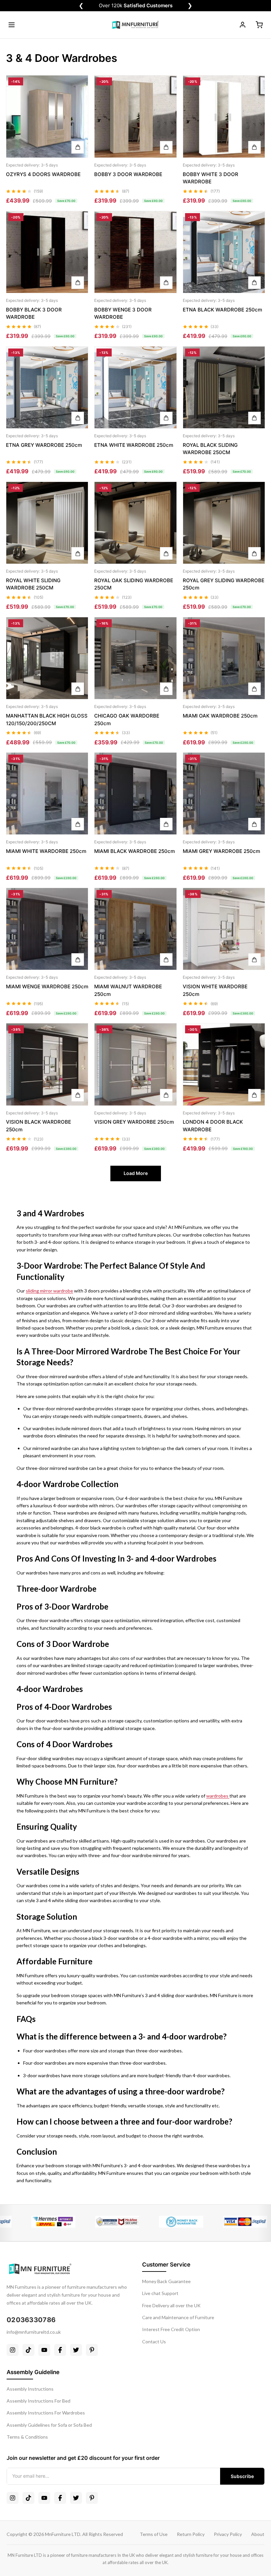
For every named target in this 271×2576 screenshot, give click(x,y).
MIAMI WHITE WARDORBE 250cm (46, 851)
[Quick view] (78, 83)
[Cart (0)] (259, 25)
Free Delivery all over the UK (171, 2305)
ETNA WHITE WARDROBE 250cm (134, 445)
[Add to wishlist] (78, 98)
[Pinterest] (92, 2350)
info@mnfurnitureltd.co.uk (34, 2332)
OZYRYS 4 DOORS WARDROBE (43, 174)
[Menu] (12, 25)
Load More (136, 1173)
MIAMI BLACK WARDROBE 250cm (135, 851)
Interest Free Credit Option (171, 2329)
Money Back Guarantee (166, 2281)
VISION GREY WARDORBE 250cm (134, 1122)
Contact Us (154, 2342)
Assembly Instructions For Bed (39, 2401)
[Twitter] (76, 2350)
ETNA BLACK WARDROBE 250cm (222, 310)
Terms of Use (154, 2534)
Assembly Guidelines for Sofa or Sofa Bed (49, 2425)
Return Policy (191, 2534)
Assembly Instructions (30, 2389)
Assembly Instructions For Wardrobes (46, 2413)
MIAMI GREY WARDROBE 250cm (221, 851)
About (258, 2534)
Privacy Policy (228, 2534)
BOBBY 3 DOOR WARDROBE (128, 174)
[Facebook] (60, 2350)
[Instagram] (13, 2350)
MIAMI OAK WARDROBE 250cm (220, 716)
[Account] (243, 25)
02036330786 (31, 2320)
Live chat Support (160, 2293)
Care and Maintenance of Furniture (178, 2317)
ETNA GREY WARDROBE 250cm (44, 445)
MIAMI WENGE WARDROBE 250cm (47, 986)
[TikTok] (28, 2350)
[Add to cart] (78, 147)
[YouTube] (44, 2350)
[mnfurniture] (135, 25)
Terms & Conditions (27, 2437)
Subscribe (242, 2476)
